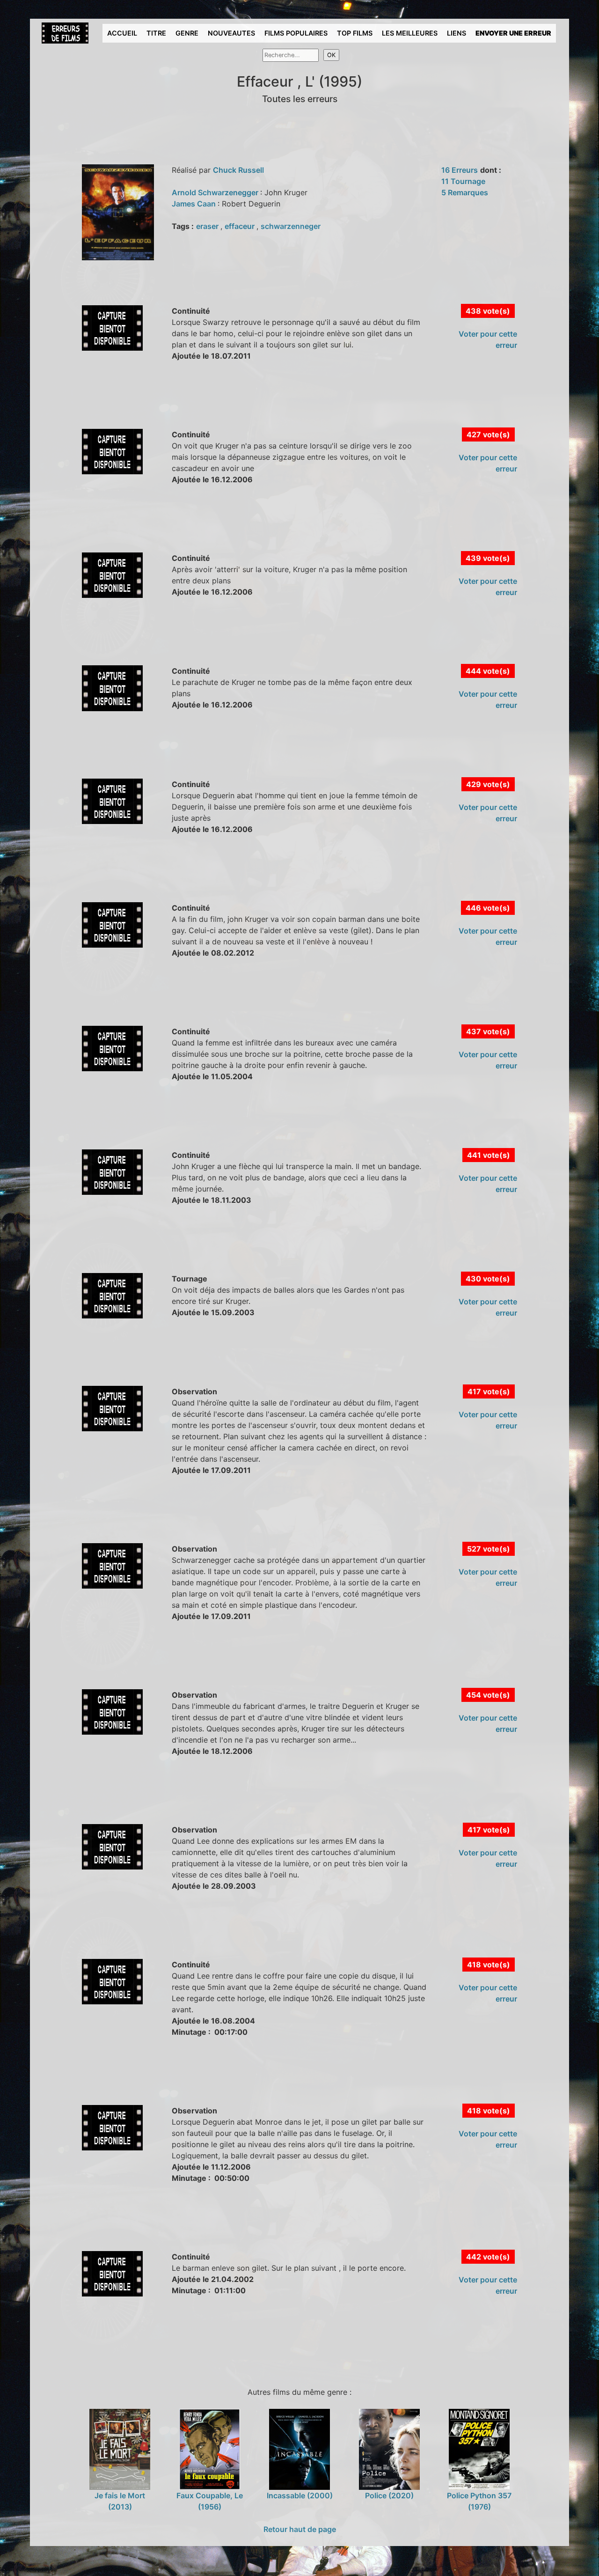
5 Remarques (465, 192)
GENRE (187, 33)
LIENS (457, 33)
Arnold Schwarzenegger (216, 192)
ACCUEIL (122, 33)
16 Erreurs (460, 170)
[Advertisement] (207, 405)
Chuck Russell (238, 170)
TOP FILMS (355, 33)
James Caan (195, 204)
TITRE (156, 33)
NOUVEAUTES (231, 33)
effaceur (241, 226)
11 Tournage (463, 181)
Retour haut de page (300, 2529)
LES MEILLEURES (410, 33)
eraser (208, 226)
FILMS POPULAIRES (296, 33)
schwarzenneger (291, 226)
